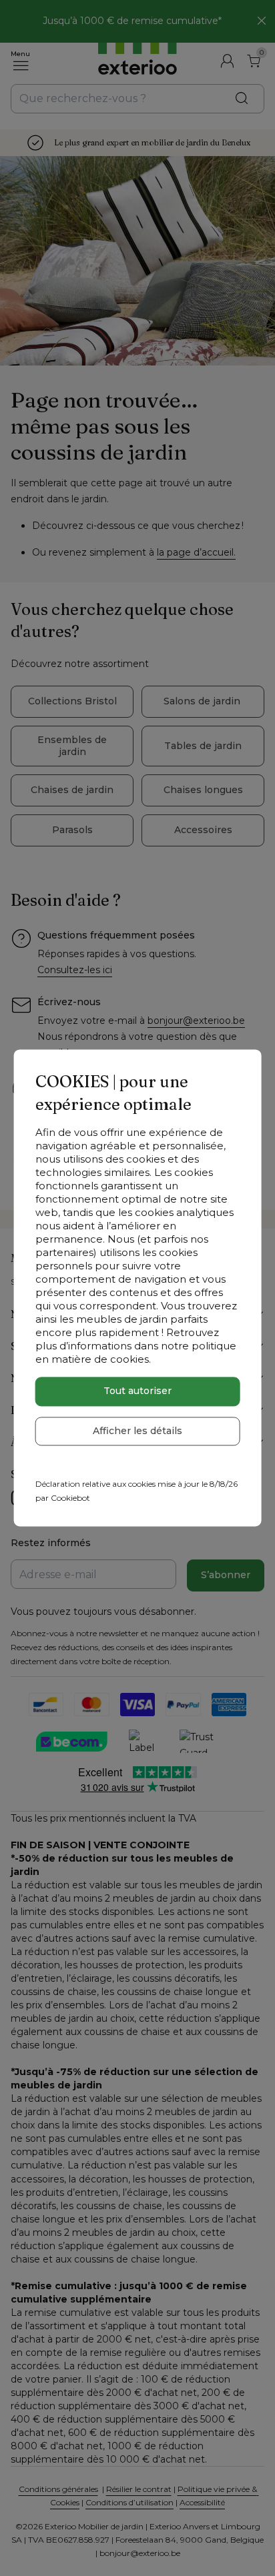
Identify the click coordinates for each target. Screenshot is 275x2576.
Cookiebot (70, 1498)
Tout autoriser (137, 1391)
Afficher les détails (137, 1431)
